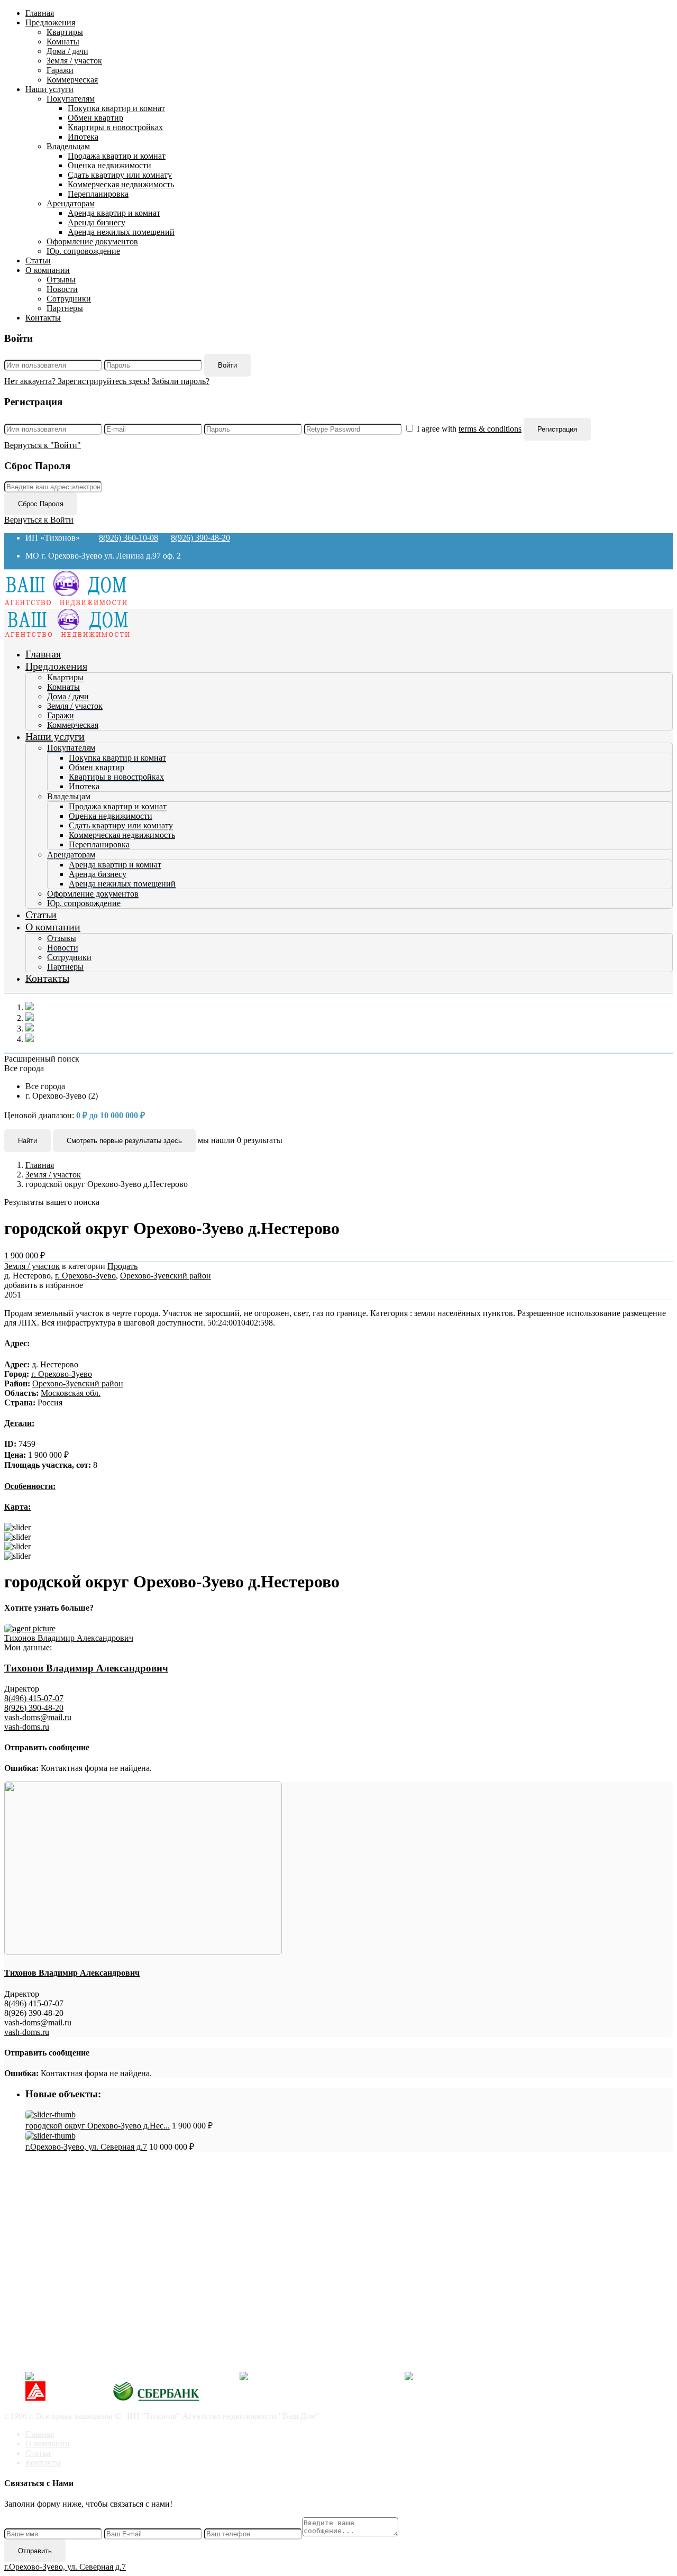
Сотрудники (69, 299)
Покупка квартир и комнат (116, 108)
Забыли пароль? (181, 381)
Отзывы (61, 280)
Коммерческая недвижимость (121, 184)
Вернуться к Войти (39, 520)
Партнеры (65, 308)
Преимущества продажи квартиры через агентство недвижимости (166, 2217)
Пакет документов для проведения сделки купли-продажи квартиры (171, 2207)
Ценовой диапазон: (39, 1115)
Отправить (35, 2551)
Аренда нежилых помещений (121, 232)
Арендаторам (71, 203)
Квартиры (65, 32)
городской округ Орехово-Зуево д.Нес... (98, 2126)
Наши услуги (49, 89)
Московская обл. (71, 1393)
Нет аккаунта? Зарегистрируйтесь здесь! (77, 381)
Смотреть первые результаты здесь (124, 1141)
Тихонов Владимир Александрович (69, 1638)
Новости (62, 289)
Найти (28, 1141)
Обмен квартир (95, 118)
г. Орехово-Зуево (85, 1276)
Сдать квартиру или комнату (120, 175)
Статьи (38, 261)
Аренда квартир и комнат (114, 213)
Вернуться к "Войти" (43, 445)
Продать (122, 1266)
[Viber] (319, 2376)
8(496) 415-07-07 (34, 1698)
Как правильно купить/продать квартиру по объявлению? (151, 2226)
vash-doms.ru (27, 1727)
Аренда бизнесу (97, 222)
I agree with (469, 429)
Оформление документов (92, 241)
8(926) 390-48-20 (200, 538)
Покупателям (71, 99)
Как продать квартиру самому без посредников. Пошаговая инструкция (176, 2198)
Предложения (50, 22)
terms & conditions (490, 429)
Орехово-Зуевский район (166, 1276)
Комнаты (63, 42)
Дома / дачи (67, 51)
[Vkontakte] (129, 2376)
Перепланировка (98, 194)
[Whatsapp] (491, 2376)
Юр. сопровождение (83, 251)
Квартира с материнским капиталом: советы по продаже (149, 2236)
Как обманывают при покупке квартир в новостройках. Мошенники (171, 2188)
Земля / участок (74, 61)
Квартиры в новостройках (115, 127)
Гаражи (60, 70)
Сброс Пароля (41, 504)
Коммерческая (72, 80)
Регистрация (557, 429)
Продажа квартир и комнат (117, 156)
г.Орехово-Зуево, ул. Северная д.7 (86, 2147)
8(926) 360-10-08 (129, 538)
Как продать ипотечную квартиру (108, 2245)
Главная (40, 13)
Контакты (43, 318)
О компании (48, 270)
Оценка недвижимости (109, 165)
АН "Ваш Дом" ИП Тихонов (77, 2358)
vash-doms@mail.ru (38, 1717)
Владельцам (68, 146)
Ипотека (83, 137)
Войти (227, 365)
